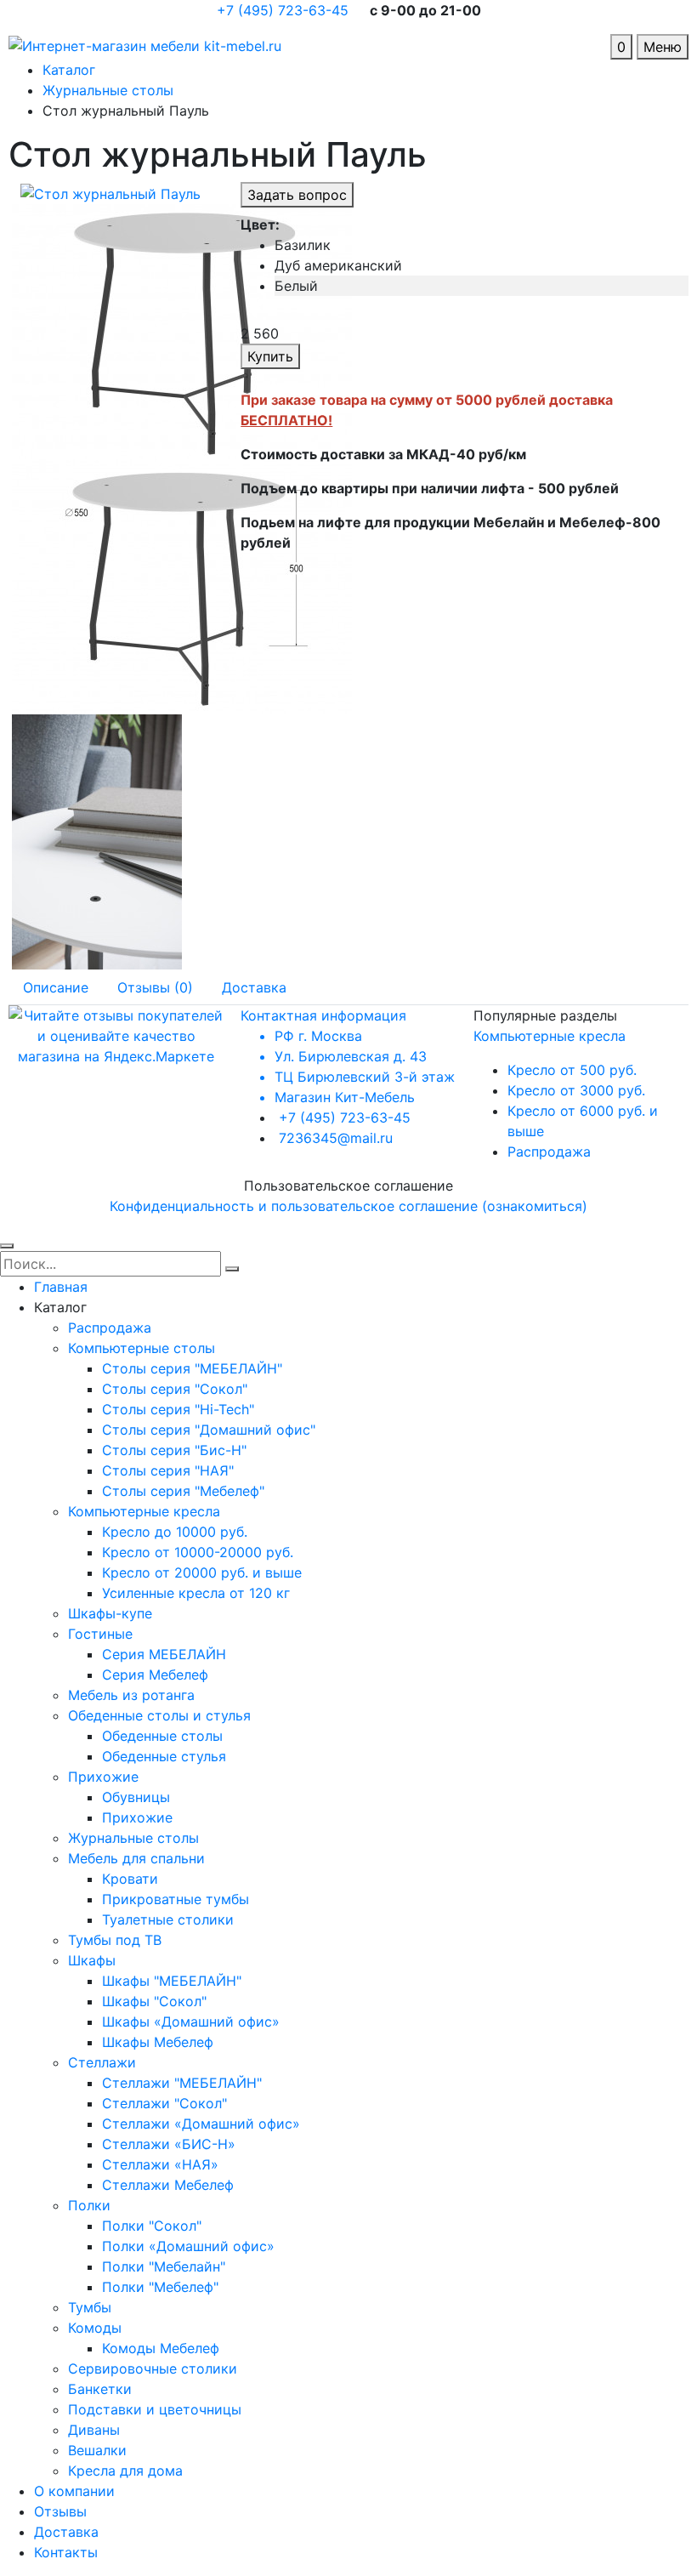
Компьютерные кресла (550, 1036)
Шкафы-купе (110, 1613)
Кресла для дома (125, 2471)
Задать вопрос (297, 195)
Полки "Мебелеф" (160, 2287)
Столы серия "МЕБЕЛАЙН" (192, 1368)
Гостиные (100, 1634)
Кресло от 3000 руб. (576, 1090)
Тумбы (90, 2307)
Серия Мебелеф (155, 1675)
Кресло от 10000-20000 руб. (198, 1552)
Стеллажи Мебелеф (168, 2185)
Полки (89, 2205)
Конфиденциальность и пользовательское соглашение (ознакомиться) (348, 1206)
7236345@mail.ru (336, 1138)
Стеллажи (102, 2062)
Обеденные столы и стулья (159, 1715)
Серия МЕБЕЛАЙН (164, 1654)
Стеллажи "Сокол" (164, 2103)
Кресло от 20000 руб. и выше (202, 1572)
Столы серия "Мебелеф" (183, 1491)
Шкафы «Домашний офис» (191, 2022)
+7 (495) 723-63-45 (285, 10)
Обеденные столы (162, 1736)
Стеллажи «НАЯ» (160, 2164)
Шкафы (92, 1960)
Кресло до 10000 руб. (175, 1532)
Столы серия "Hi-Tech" (178, 1409)
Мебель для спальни (136, 1858)
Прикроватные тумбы (176, 1899)
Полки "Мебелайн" (164, 2266)
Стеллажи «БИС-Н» (169, 2144)
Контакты (66, 2552)
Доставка (66, 2532)
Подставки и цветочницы (155, 2409)
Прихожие (103, 1777)
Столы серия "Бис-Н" (174, 1450)
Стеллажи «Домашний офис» (201, 2124)
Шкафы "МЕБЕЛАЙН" (172, 1981)
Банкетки (100, 2389)
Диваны (94, 2430)
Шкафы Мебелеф (158, 2042)
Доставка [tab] (254, 987)
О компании (74, 2491)
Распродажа (549, 1152)
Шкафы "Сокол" (154, 2001)
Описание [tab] (56, 987)
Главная (61, 1287)
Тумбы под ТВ (115, 1940)
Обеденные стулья (164, 1756)
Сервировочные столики (153, 2368)
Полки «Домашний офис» (188, 2246)
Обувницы (136, 1797)
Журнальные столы (133, 1838)
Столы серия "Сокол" (175, 1389)
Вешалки (97, 2450)
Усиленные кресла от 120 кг (196, 1593)
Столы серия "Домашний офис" (209, 1430)
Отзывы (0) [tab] (155, 987)
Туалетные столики (168, 1919)
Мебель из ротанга (131, 1695)
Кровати (130, 1879)
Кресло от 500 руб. (572, 1070)
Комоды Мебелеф (161, 2348)
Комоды (95, 2328)
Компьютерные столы (142, 1348)
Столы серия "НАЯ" (168, 1470)
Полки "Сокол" (152, 2226)
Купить (270, 356)
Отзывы (60, 2511)
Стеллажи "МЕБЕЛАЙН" (182, 2083)
